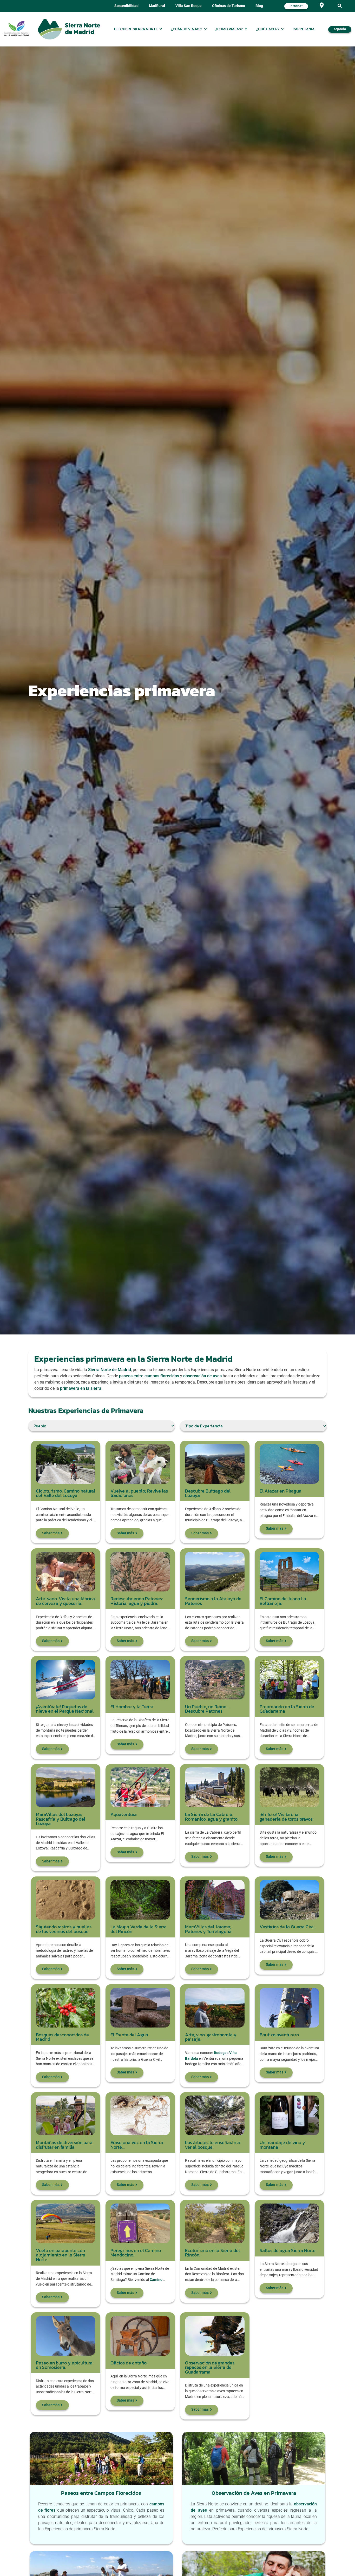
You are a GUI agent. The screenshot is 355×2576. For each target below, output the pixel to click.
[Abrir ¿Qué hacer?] (282, 29)
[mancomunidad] (17, 29)
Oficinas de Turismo (229, 6)
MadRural (157, 6)
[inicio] (69, 29)
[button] (340, 6)
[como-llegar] (322, 5)
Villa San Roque (189, 6)
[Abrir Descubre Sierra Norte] (161, 29)
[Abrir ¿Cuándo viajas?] (205, 29)
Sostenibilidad (126, 6)
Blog (259, 6)
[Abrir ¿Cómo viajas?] (246, 29)
